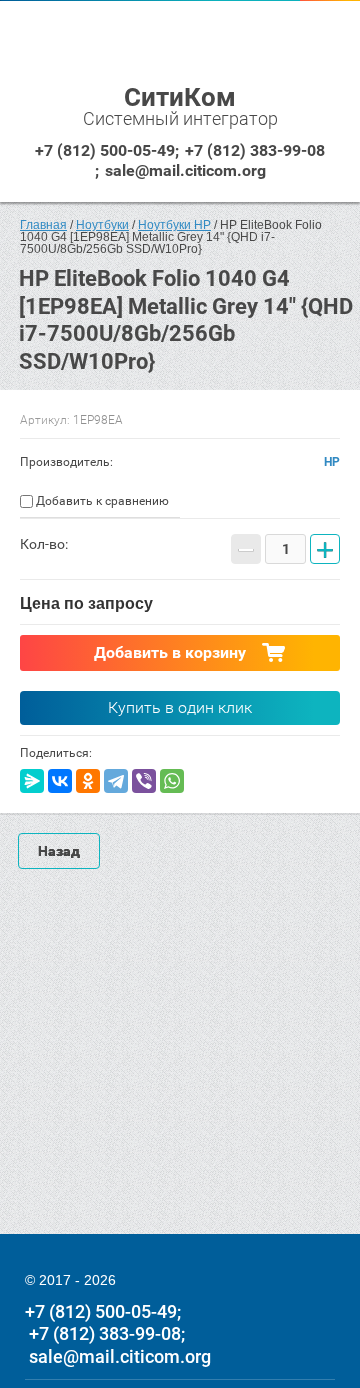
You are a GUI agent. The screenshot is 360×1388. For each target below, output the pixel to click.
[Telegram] (116, 781)
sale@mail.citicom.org (185, 170)
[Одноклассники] (88, 781)
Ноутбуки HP (174, 225)
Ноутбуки (102, 225)
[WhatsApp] (172, 781)
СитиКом (180, 97)
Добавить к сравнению (101, 501)
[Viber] (144, 781)
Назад (59, 851)
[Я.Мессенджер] (32, 781)
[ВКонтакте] (60, 781)
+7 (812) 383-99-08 (255, 150)
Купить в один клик (180, 707)
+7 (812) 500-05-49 (105, 150)
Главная (43, 225)
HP (332, 462)
